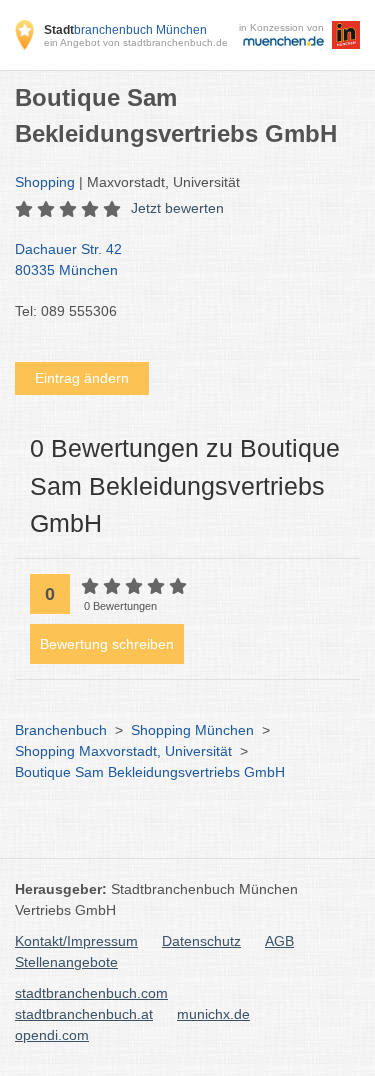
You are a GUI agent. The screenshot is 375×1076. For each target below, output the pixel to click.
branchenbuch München (125, 30)
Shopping (45, 182)
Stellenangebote (66, 962)
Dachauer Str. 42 (68, 259)
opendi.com (52, 1035)
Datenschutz (201, 941)
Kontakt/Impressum (76, 941)
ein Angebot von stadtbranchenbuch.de (136, 42)
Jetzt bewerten (177, 208)
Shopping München (192, 730)
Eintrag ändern (82, 378)
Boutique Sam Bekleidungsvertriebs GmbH (150, 772)
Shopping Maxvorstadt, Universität (123, 751)
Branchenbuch (61, 730)
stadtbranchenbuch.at (84, 1014)
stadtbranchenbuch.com (91, 993)
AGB (279, 941)
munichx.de (213, 1014)
